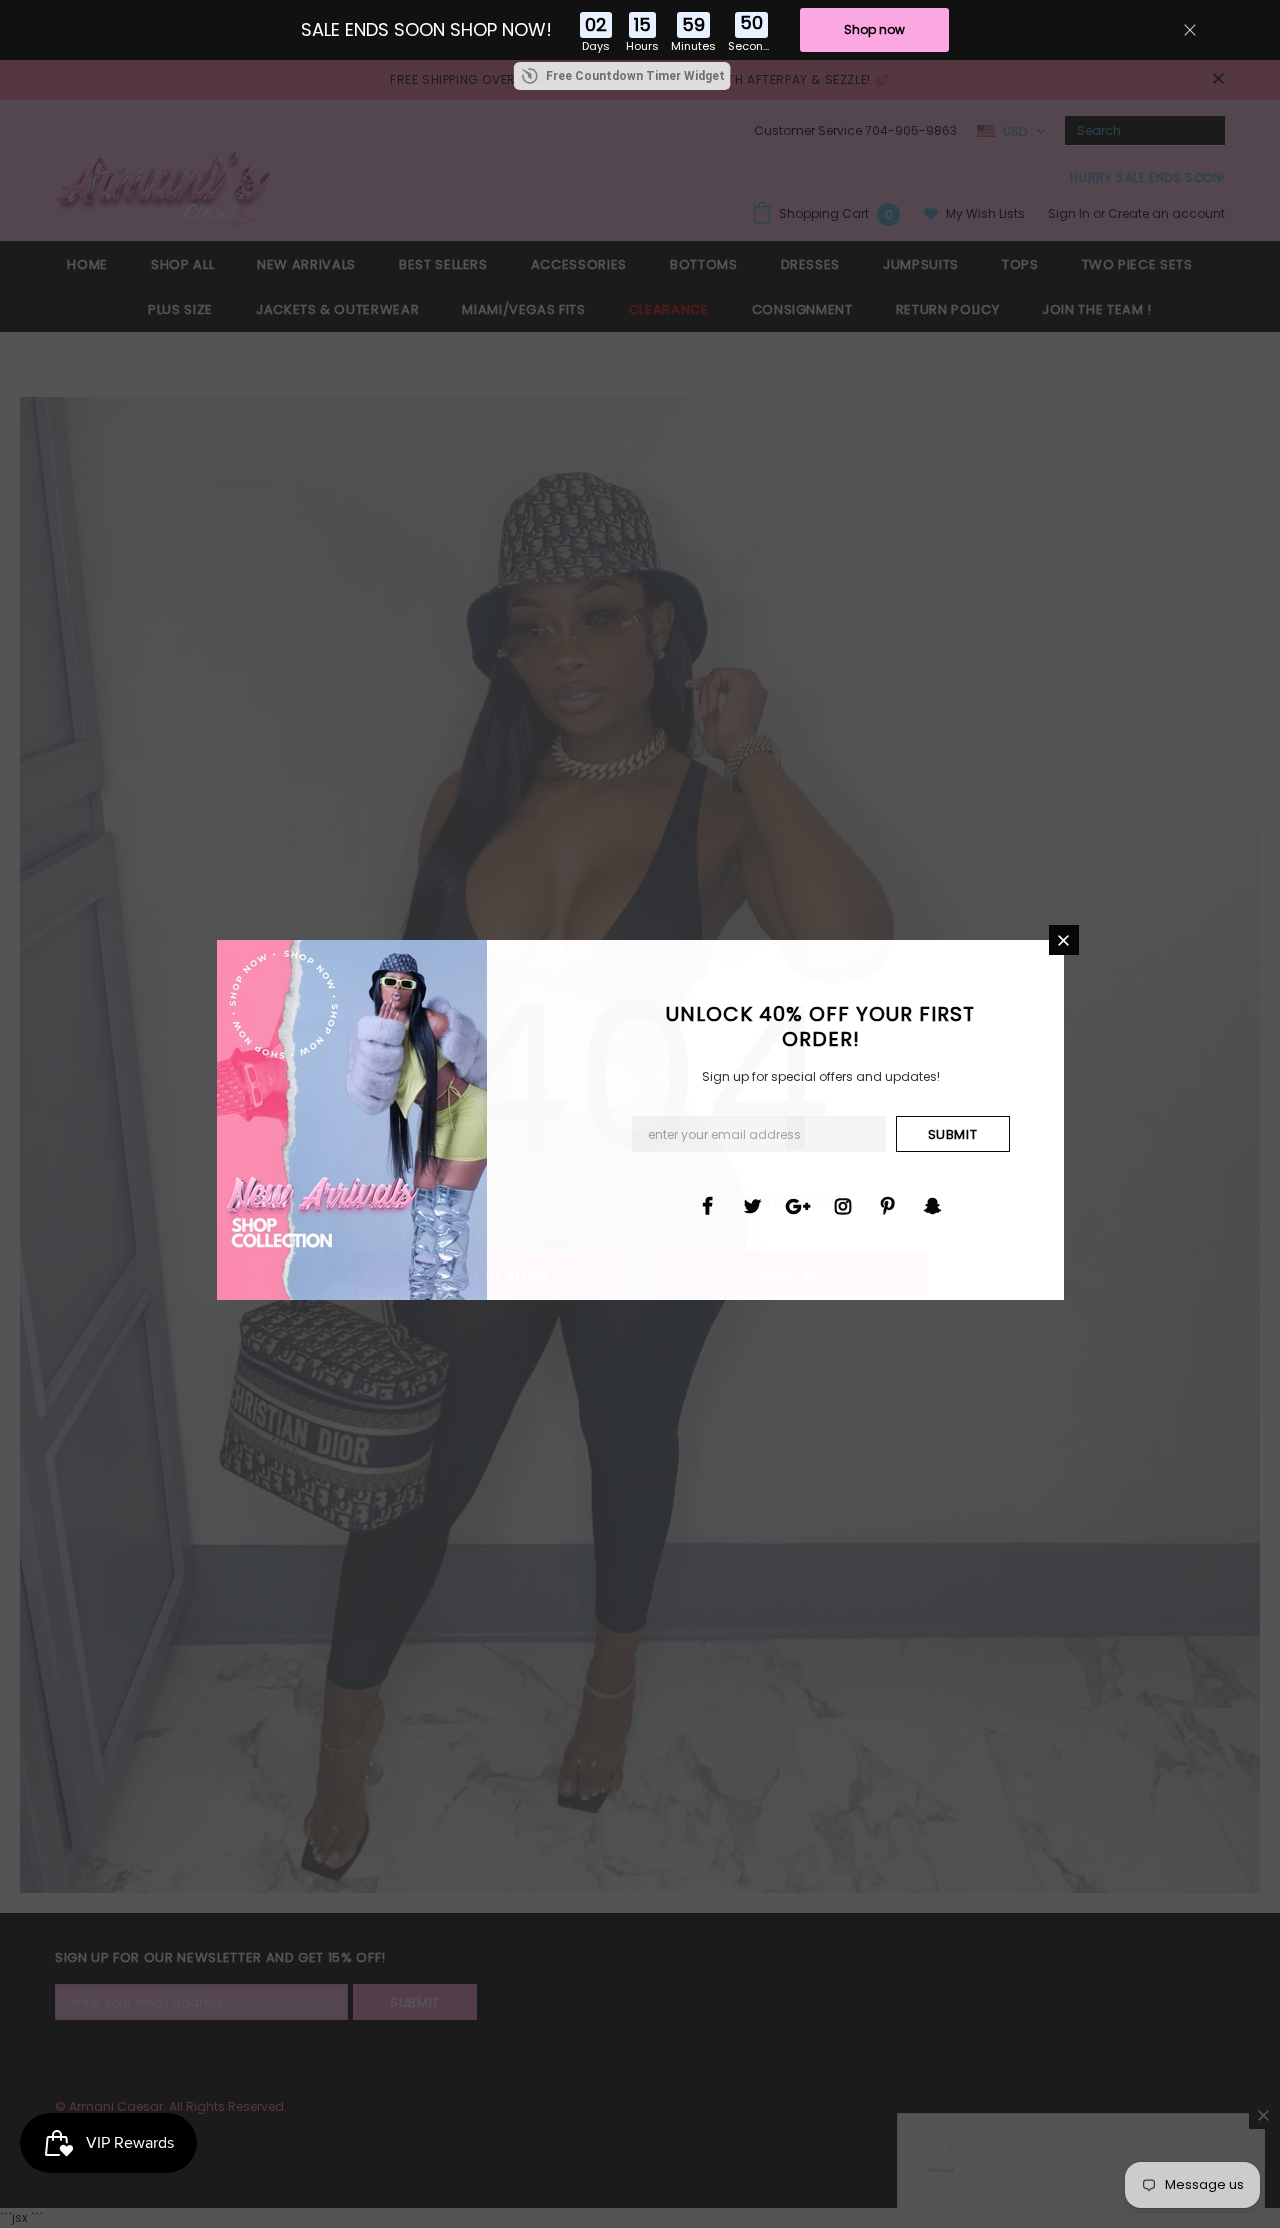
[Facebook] (708, 1205)
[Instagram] (843, 1205)
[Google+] (798, 1205)
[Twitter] (753, 1205)
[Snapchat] (933, 1205)
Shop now (874, 29)
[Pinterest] (888, 1205)
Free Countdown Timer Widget (635, 76)
